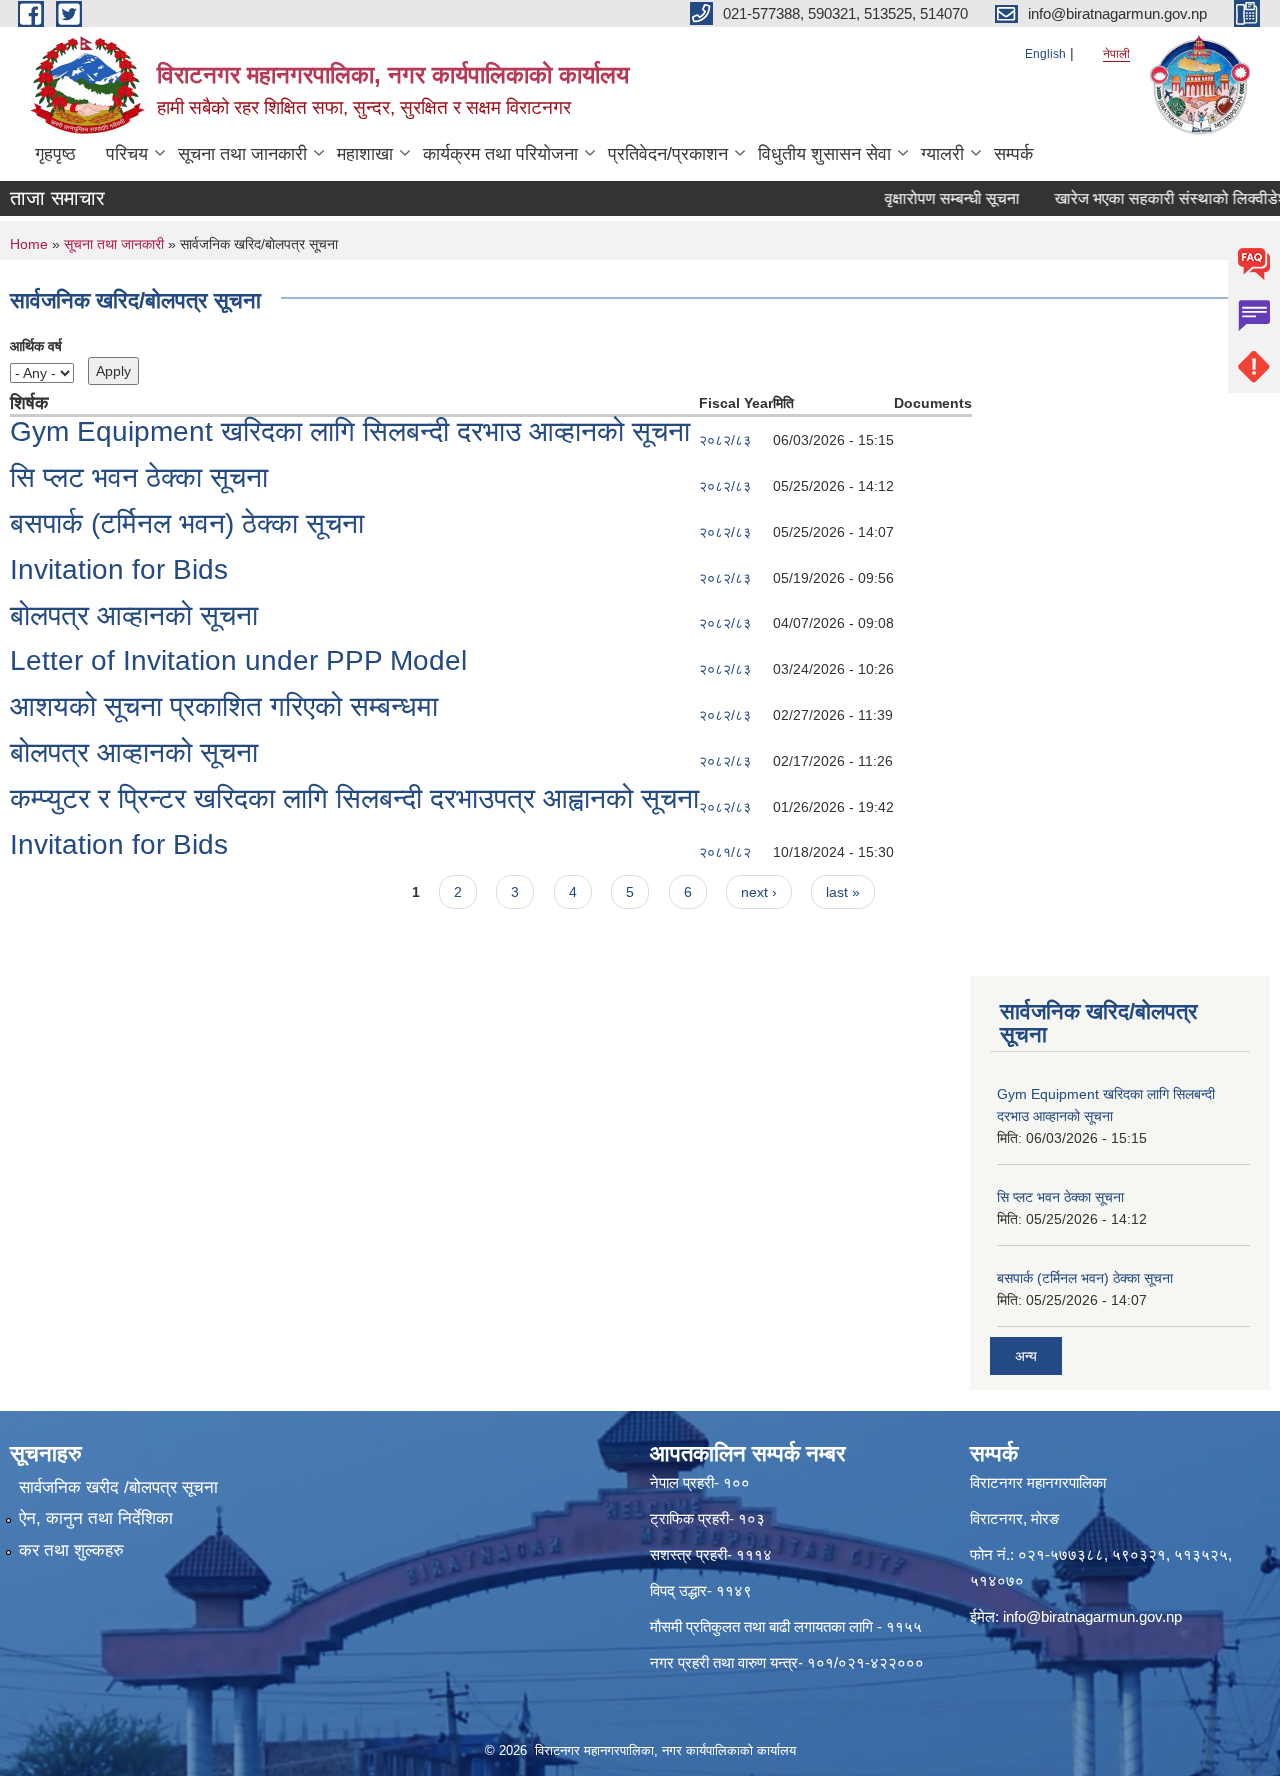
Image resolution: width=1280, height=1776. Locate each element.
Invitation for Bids (119, 569)
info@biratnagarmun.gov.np (1092, 1616)
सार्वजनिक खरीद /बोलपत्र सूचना (118, 1487)
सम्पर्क (1013, 154)
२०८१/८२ (725, 852)
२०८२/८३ (725, 440)
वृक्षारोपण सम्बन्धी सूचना (931, 198)
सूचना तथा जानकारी (242, 154)
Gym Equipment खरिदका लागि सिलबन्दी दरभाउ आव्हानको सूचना (350, 431)
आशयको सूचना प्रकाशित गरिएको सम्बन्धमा (224, 706)
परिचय (127, 154)
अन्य (1026, 1356)
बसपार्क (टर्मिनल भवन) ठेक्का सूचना (187, 523)
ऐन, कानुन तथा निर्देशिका (96, 1518)
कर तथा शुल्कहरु (71, 1550)
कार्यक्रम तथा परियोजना (500, 154)
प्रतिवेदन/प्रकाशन (668, 154)
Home (29, 244)
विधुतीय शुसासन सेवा (824, 154)
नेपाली (1116, 54)
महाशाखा (365, 154)
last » (843, 892)
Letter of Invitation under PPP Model (238, 660)
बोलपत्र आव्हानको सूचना (134, 615)
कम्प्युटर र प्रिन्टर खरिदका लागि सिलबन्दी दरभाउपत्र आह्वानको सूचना (354, 798)
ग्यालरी (942, 154)
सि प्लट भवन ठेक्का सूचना (139, 477)
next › (759, 892)
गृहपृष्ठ (55, 154)
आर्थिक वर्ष (36, 346)
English (1045, 54)
